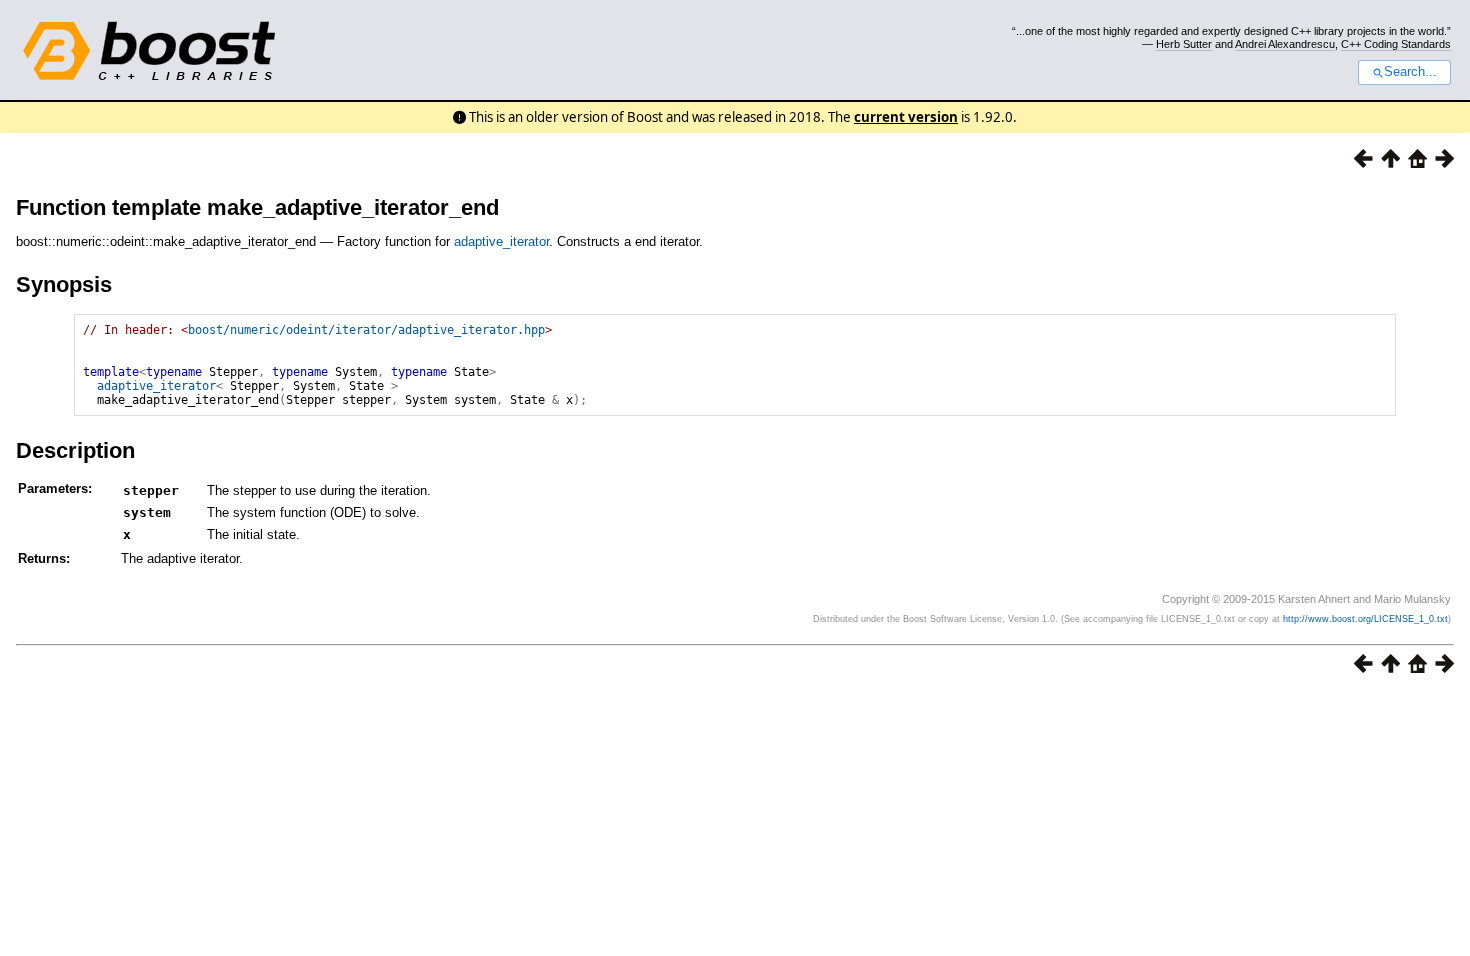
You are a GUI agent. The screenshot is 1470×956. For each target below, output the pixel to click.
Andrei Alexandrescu (1285, 44)
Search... (1410, 72)
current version (906, 117)
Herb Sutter (1184, 44)
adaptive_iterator (501, 241)
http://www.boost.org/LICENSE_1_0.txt (1365, 619)
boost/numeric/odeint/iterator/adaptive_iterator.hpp (366, 330)
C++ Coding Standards (1396, 44)
